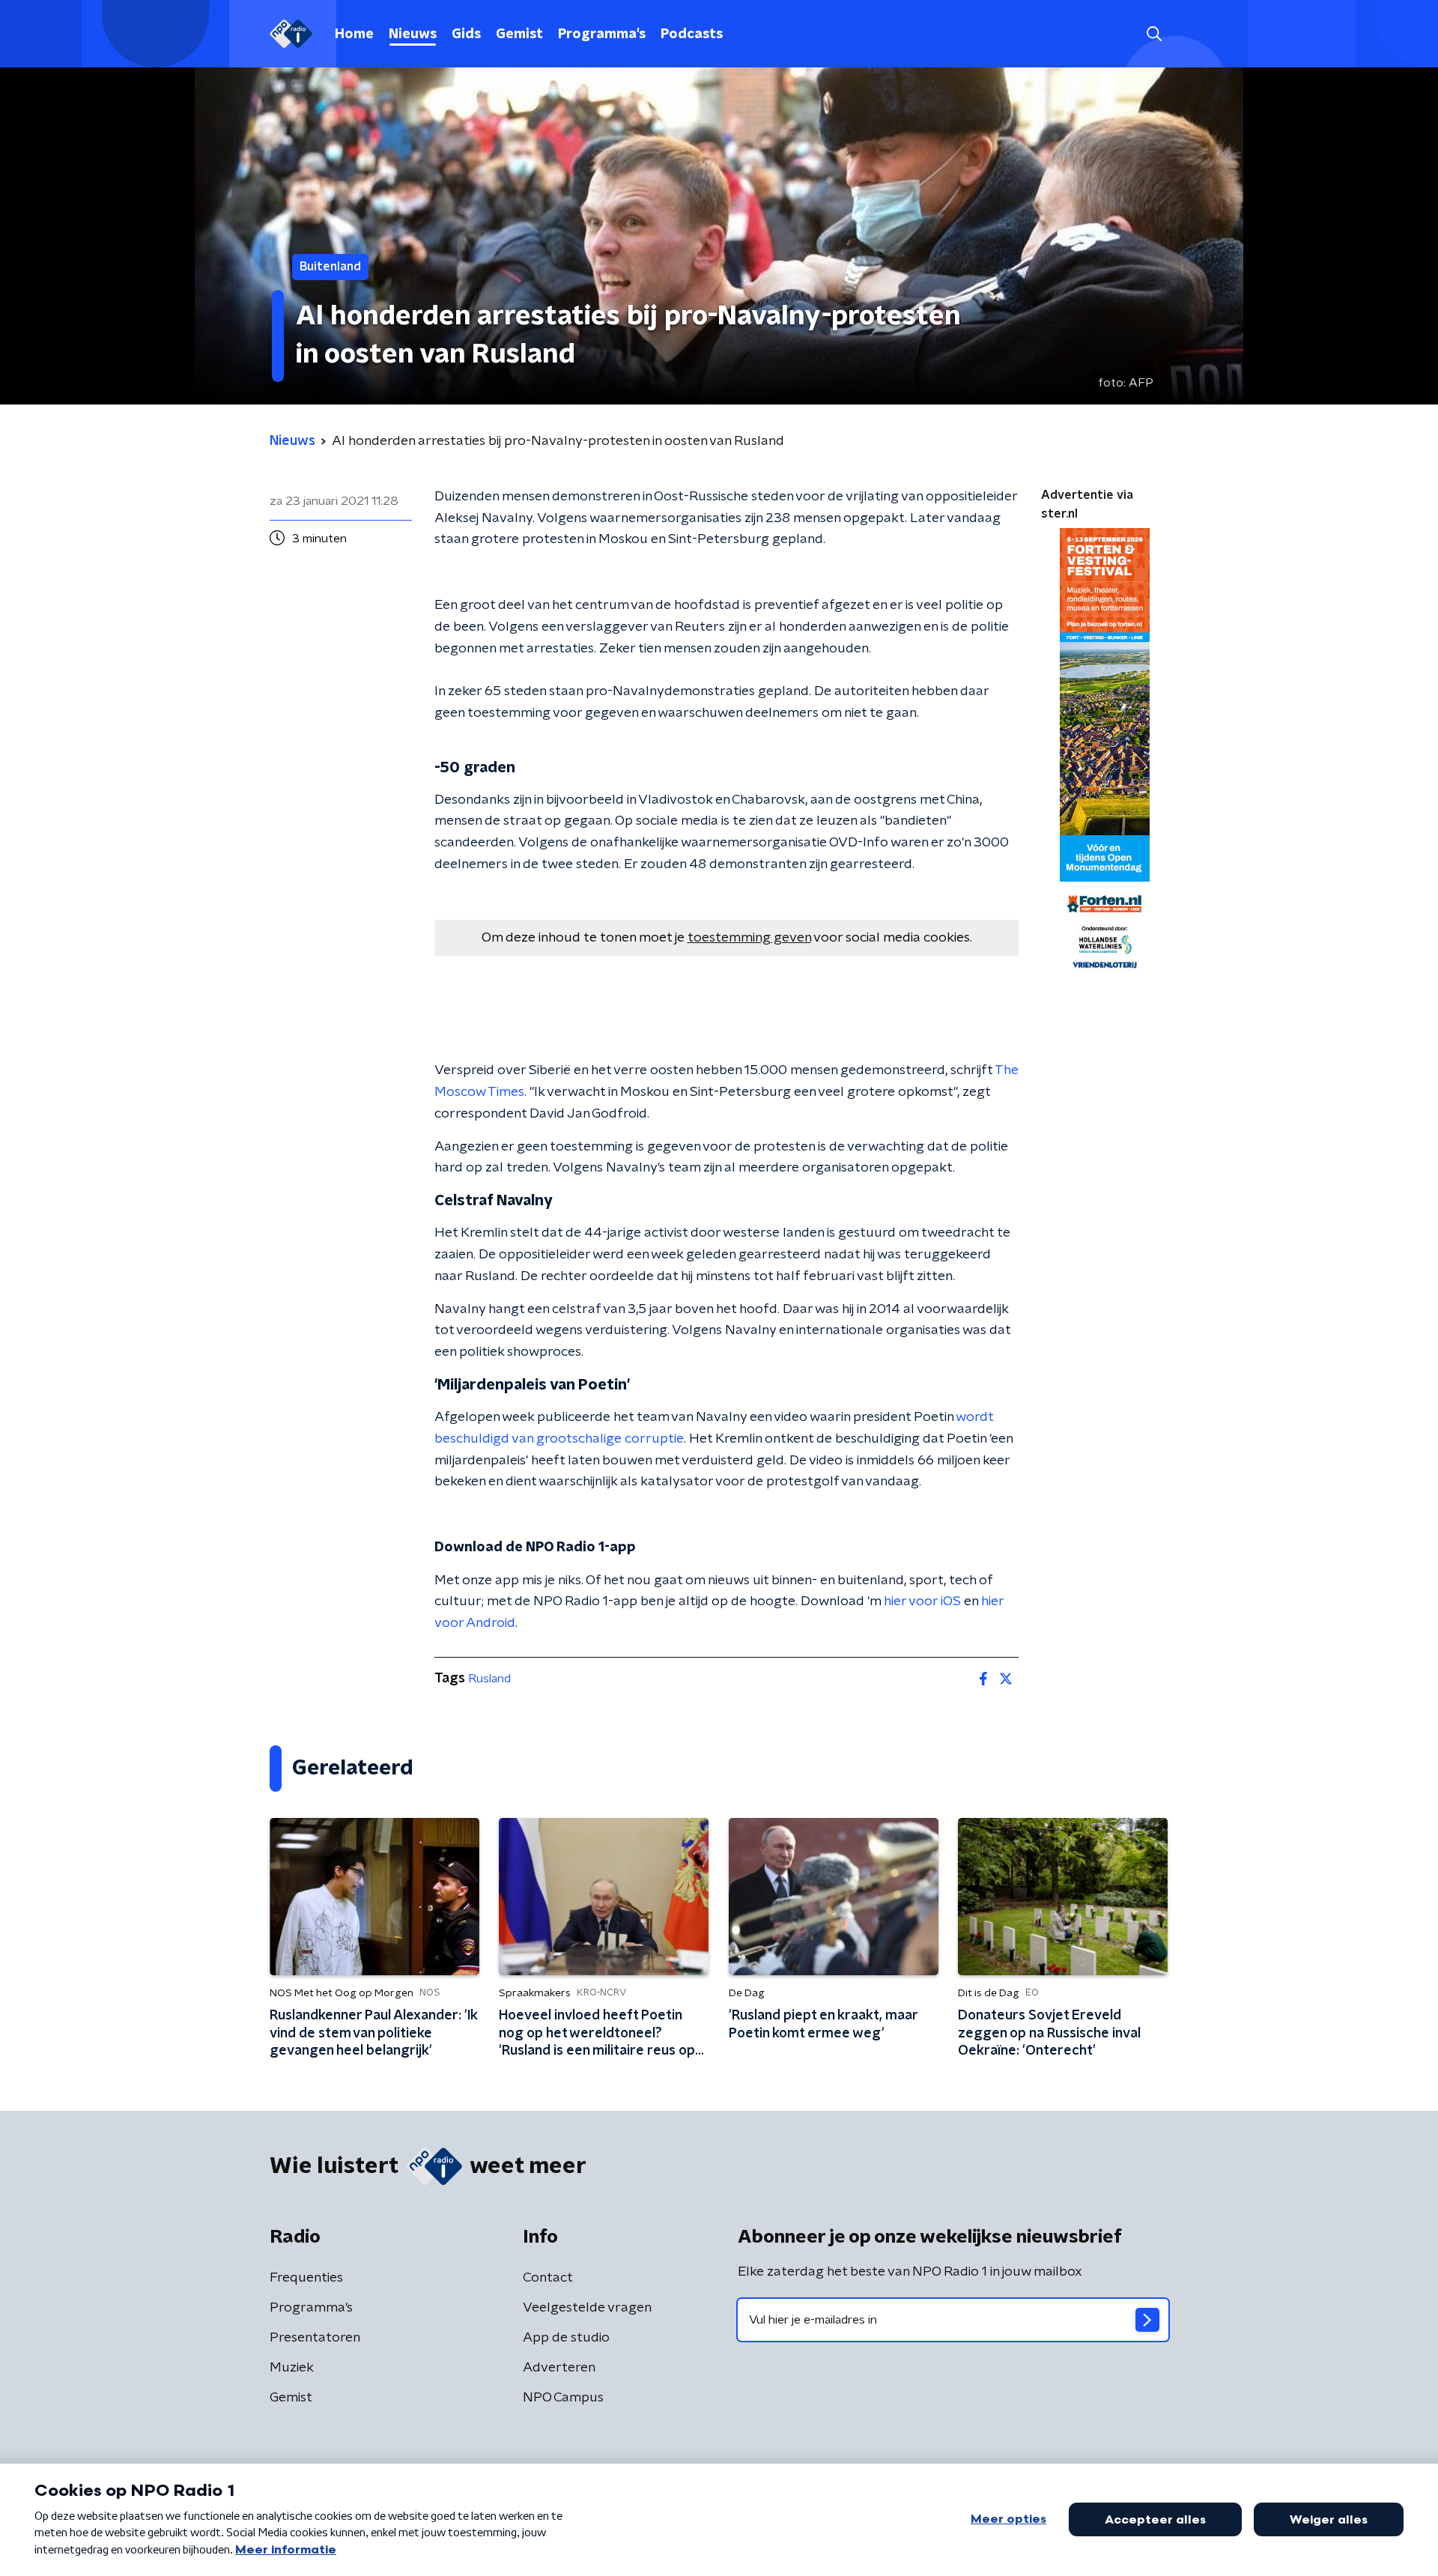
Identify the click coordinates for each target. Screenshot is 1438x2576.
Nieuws (413, 34)
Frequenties (306, 2278)
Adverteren (559, 2368)
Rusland (489, 1679)
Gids (466, 34)
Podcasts (692, 34)
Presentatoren (315, 2338)
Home (354, 34)
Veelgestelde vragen (587, 2308)
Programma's (602, 34)
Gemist (519, 34)
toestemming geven (749, 938)
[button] (1154, 34)
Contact (548, 2278)
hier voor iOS (922, 1601)
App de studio (566, 2338)
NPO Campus (563, 2398)
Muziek (292, 2368)
